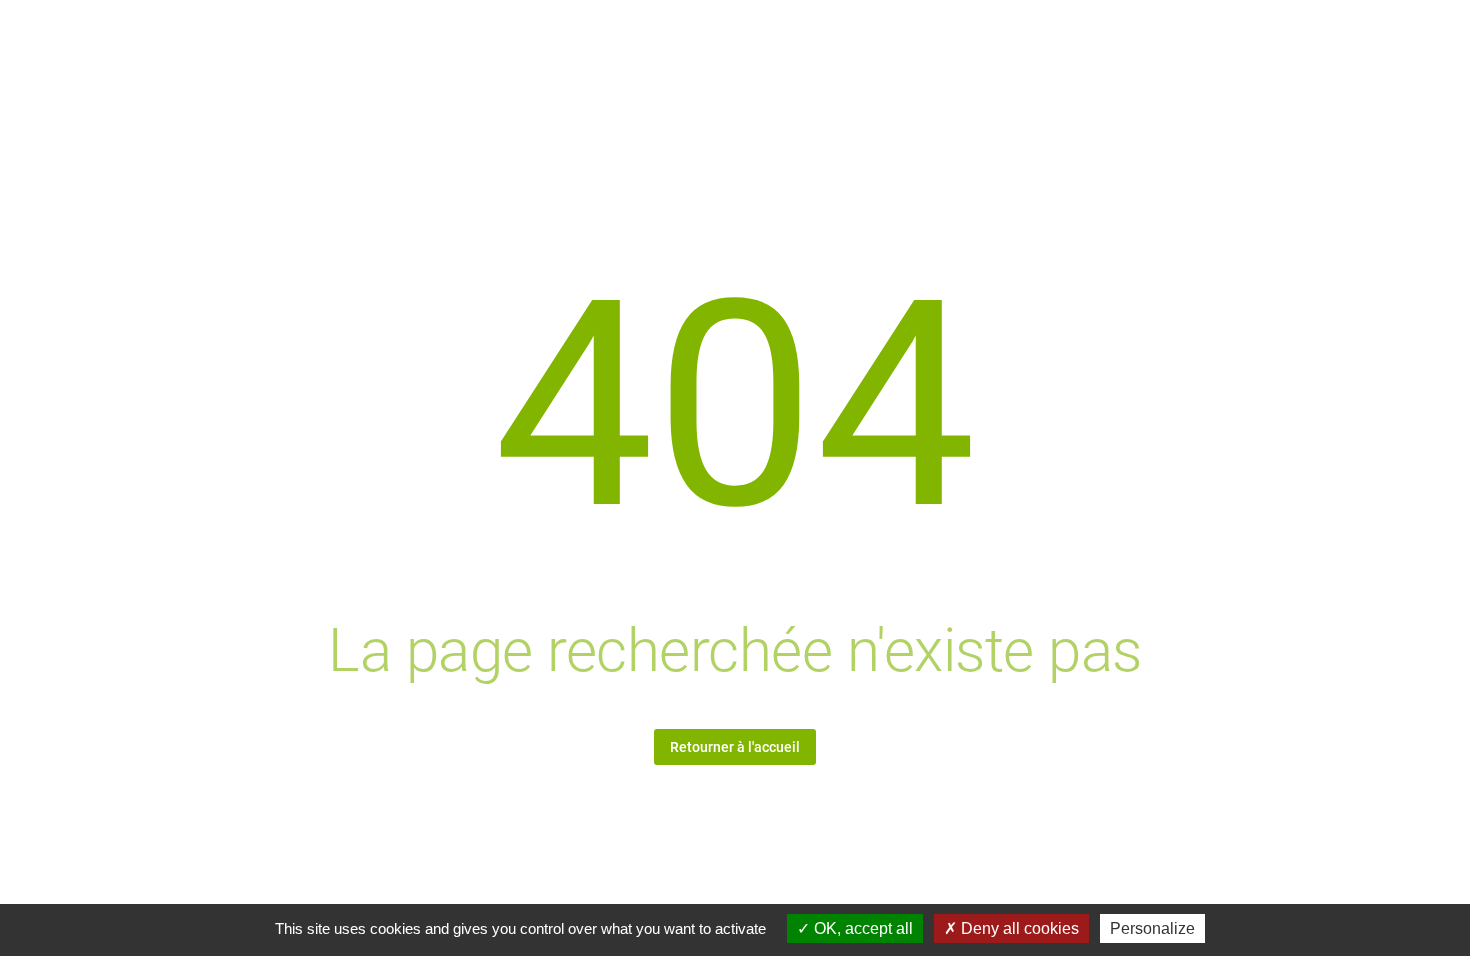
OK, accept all (861, 928)
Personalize (1152, 928)
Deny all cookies (1018, 928)
